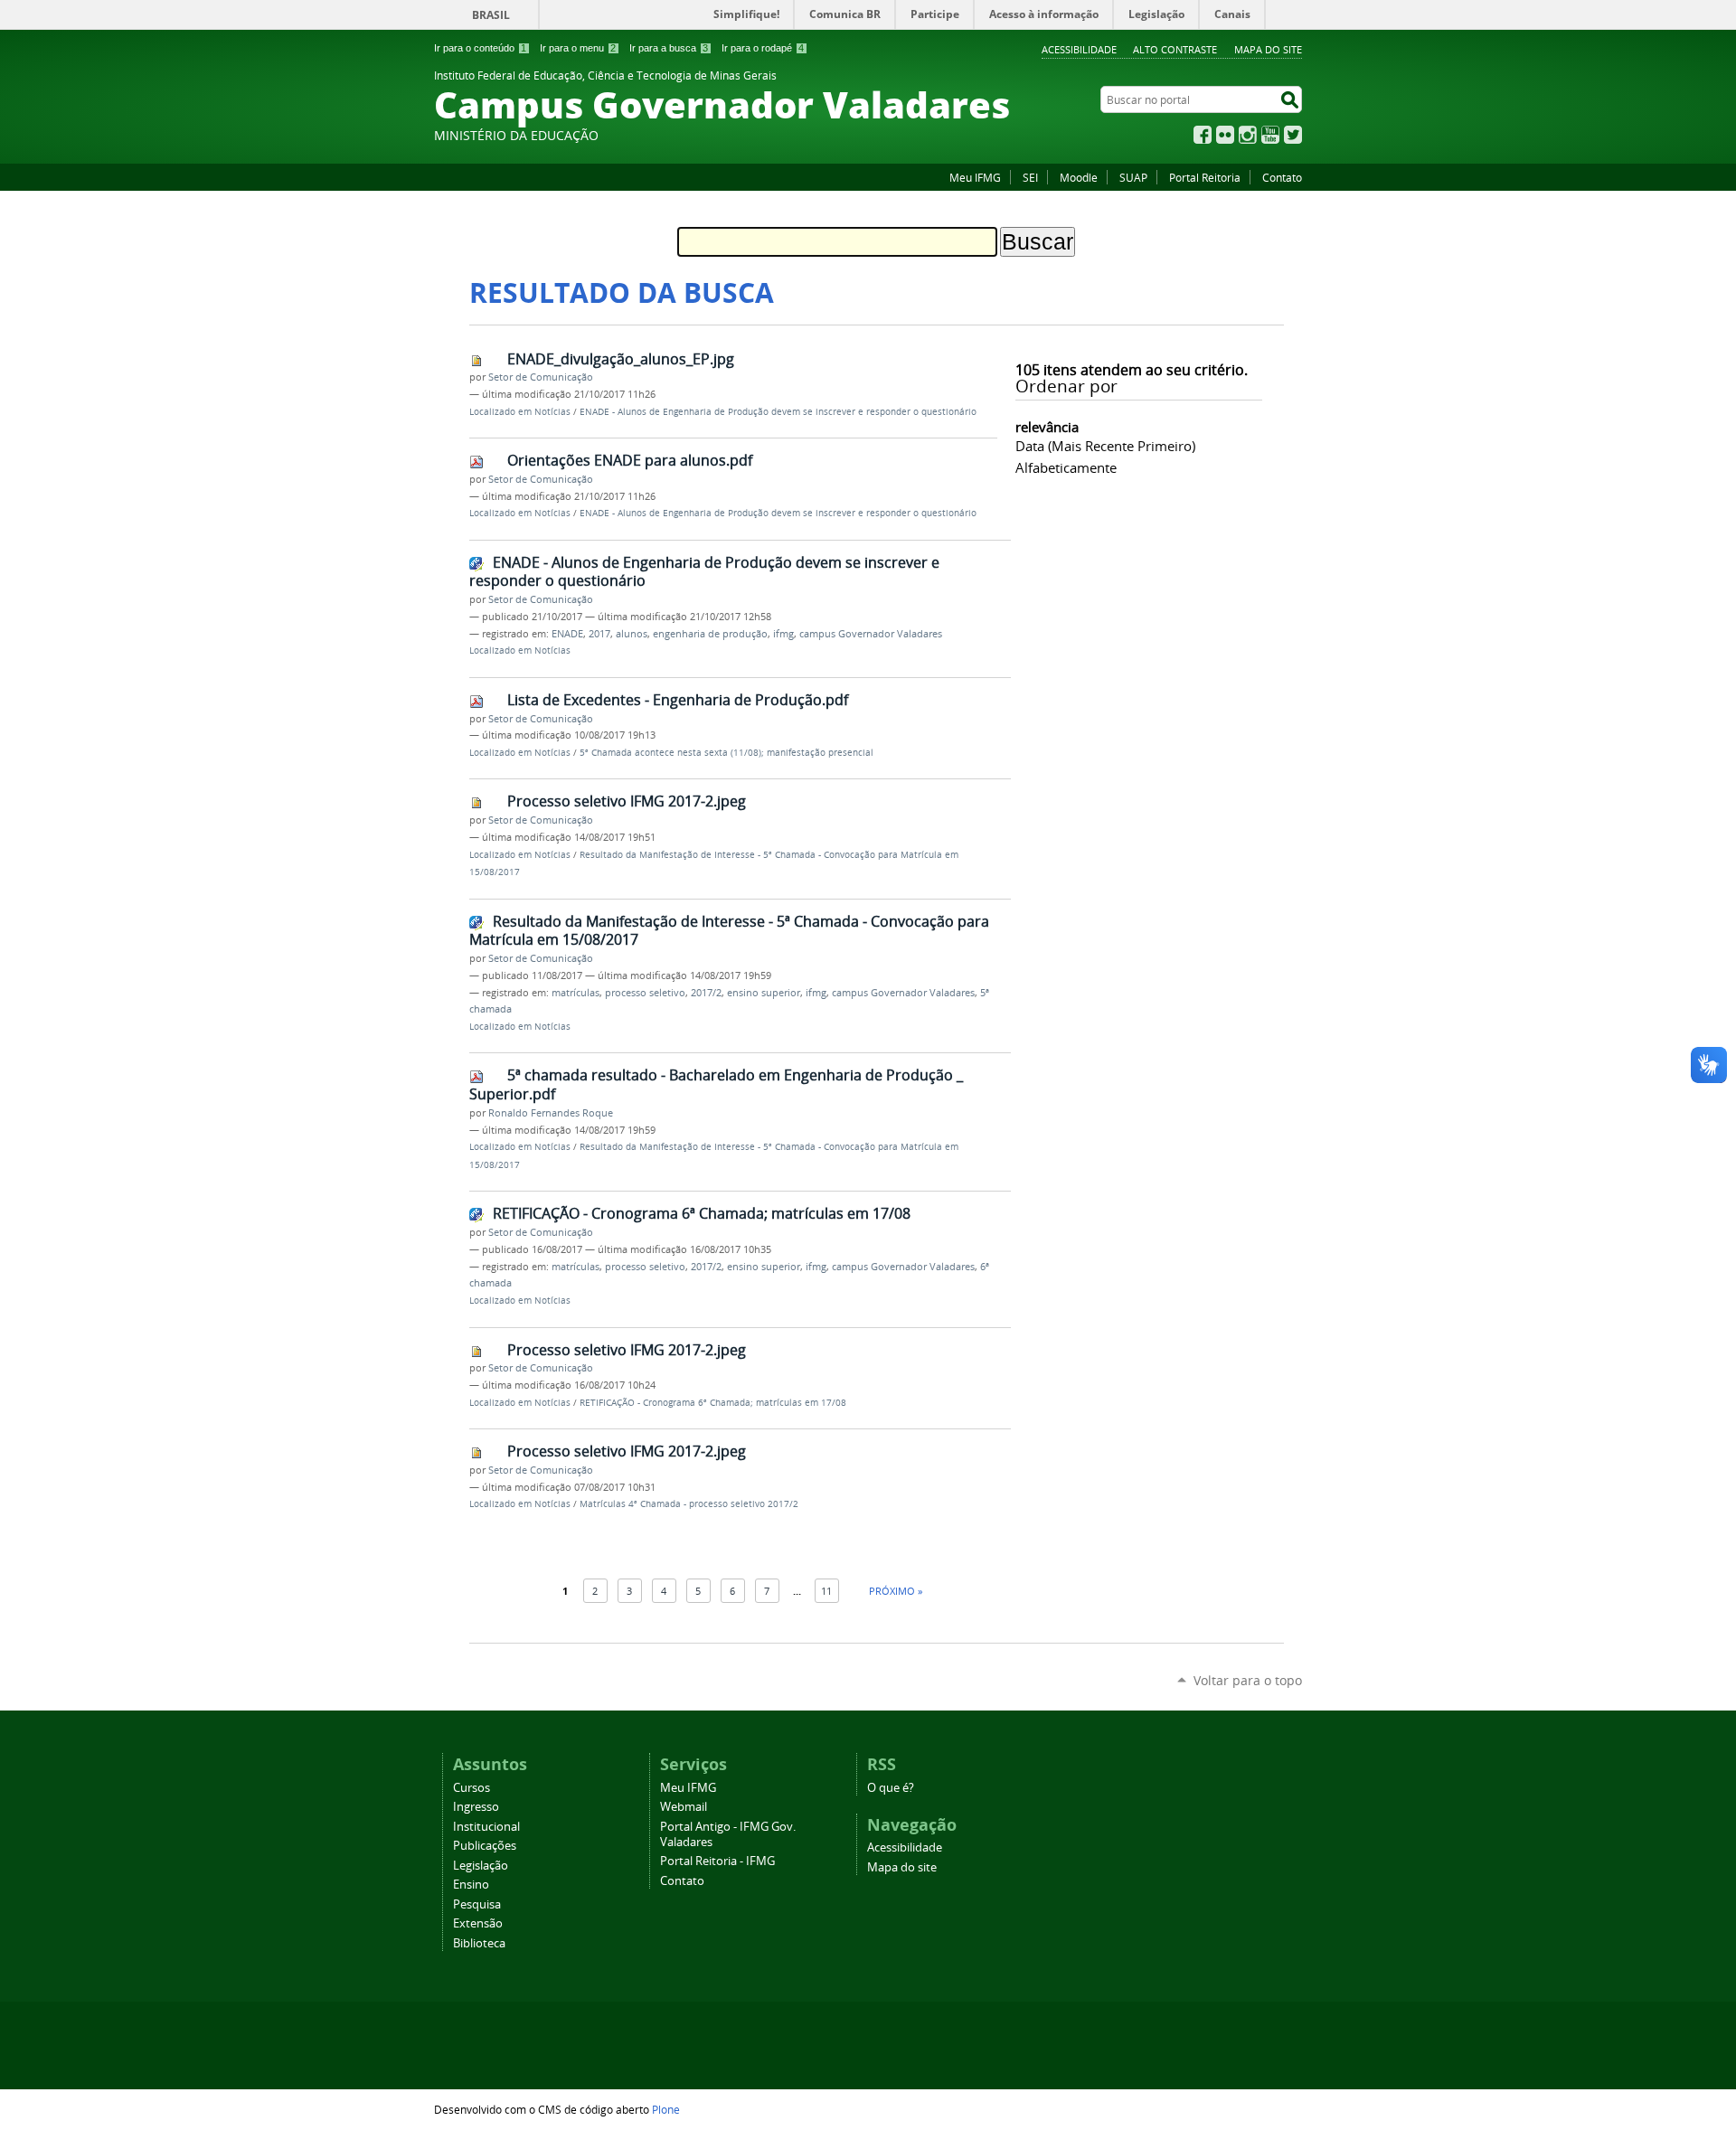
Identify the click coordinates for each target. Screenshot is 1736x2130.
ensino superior (764, 993)
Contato (1282, 177)
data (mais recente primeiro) (1105, 446)
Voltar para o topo (1248, 1680)
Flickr (1225, 135)
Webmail (684, 1807)
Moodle (1079, 177)
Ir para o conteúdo (480, 48)
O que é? (891, 1788)
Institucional (486, 1827)
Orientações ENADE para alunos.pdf (630, 460)
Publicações (485, 1846)
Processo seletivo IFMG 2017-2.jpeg (627, 801)
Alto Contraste (1175, 49)
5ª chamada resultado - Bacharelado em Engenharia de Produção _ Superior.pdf (716, 1084)
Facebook (1203, 135)
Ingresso (476, 1807)
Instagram (1248, 135)
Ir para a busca (669, 48)
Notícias (552, 412)
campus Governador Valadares (871, 634)
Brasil (491, 15)
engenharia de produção (710, 634)
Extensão (478, 1923)
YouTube (1270, 135)
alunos (632, 634)
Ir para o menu (578, 48)
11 (826, 1591)
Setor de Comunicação (541, 377)
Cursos (472, 1788)
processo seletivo (645, 993)
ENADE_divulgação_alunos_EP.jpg (621, 359)
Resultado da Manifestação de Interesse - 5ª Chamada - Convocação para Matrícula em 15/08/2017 (729, 931)
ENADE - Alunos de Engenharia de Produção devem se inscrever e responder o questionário (778, 412)
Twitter (1293, 135)
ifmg (783, 634)
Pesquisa (477, 1904)
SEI (1030, 177)
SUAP (1133, 177)
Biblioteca (479, 1943)
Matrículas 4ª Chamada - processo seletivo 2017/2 (689, 1504)
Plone (666, 2109)
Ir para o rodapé (763, 48)
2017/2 (706, 993)
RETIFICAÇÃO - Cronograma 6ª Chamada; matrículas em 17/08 (702, 1213)
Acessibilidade (1079, 49)
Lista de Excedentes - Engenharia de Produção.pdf (678, 700)
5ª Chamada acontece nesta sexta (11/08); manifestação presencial (726, 753)
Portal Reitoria (1205, 177)
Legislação (481, 1866)
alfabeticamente (1066, 467)
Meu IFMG (975, 177)
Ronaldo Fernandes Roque (551, 1113)
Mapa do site (1268, 49)
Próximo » (896, 1591)
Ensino (471, 1885)
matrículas (576, 993)
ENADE (567, 634)
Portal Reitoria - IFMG (717, 1861)
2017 (599, 634)
